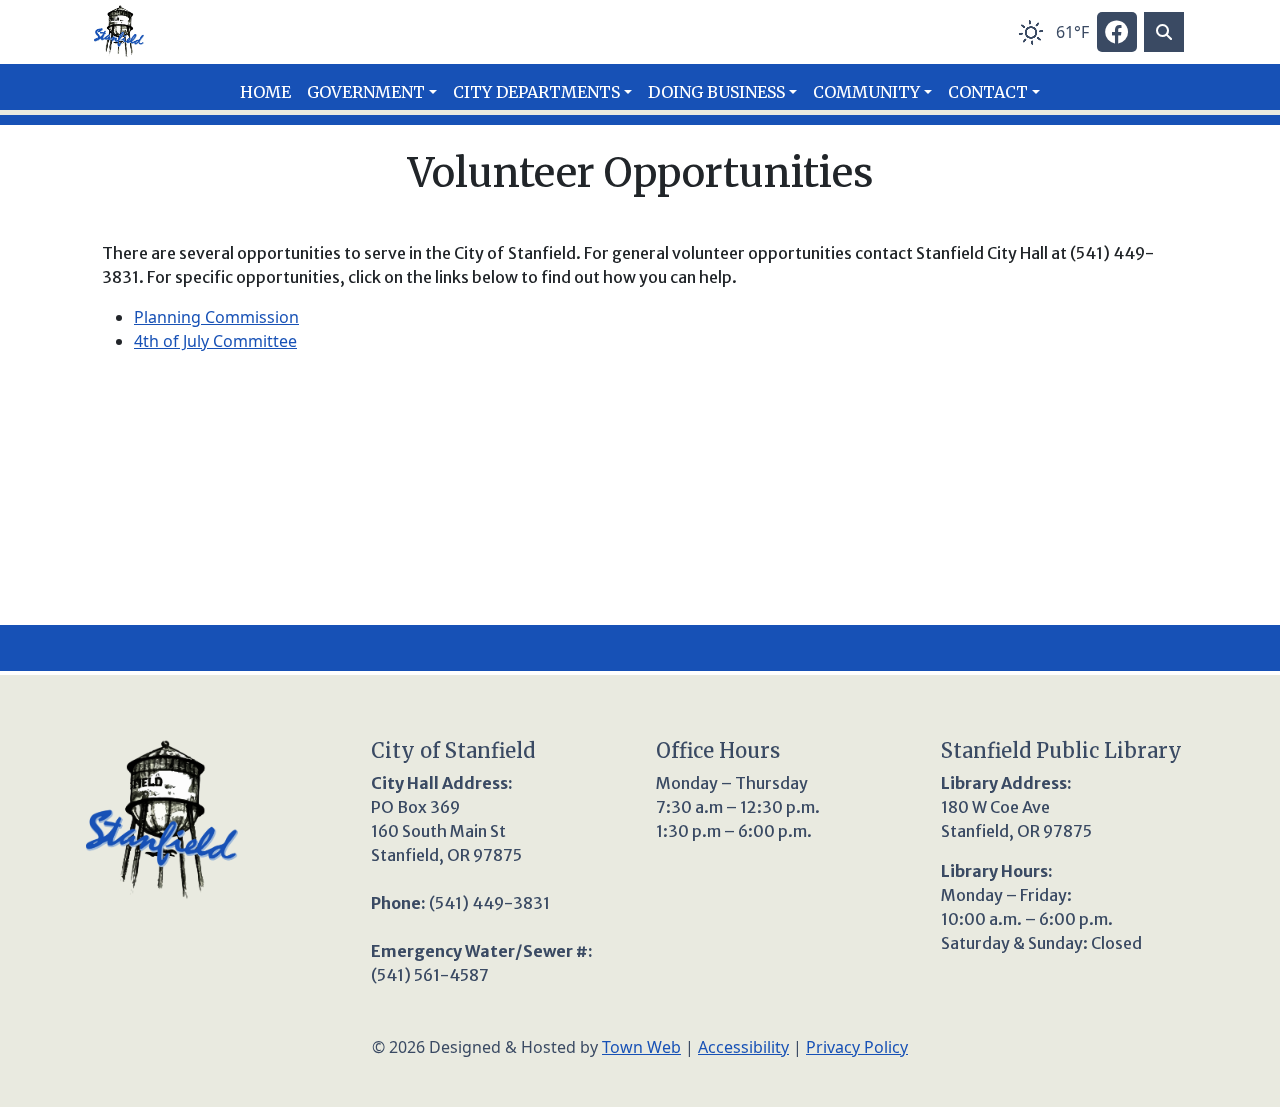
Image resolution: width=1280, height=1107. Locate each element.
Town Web (641, 1047)
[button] (372, 92)
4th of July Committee (215, 341)
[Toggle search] (1164, 32)
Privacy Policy (857, 1047)
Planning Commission (216, 317)
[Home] (119, 32)
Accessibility (743, 1047)
